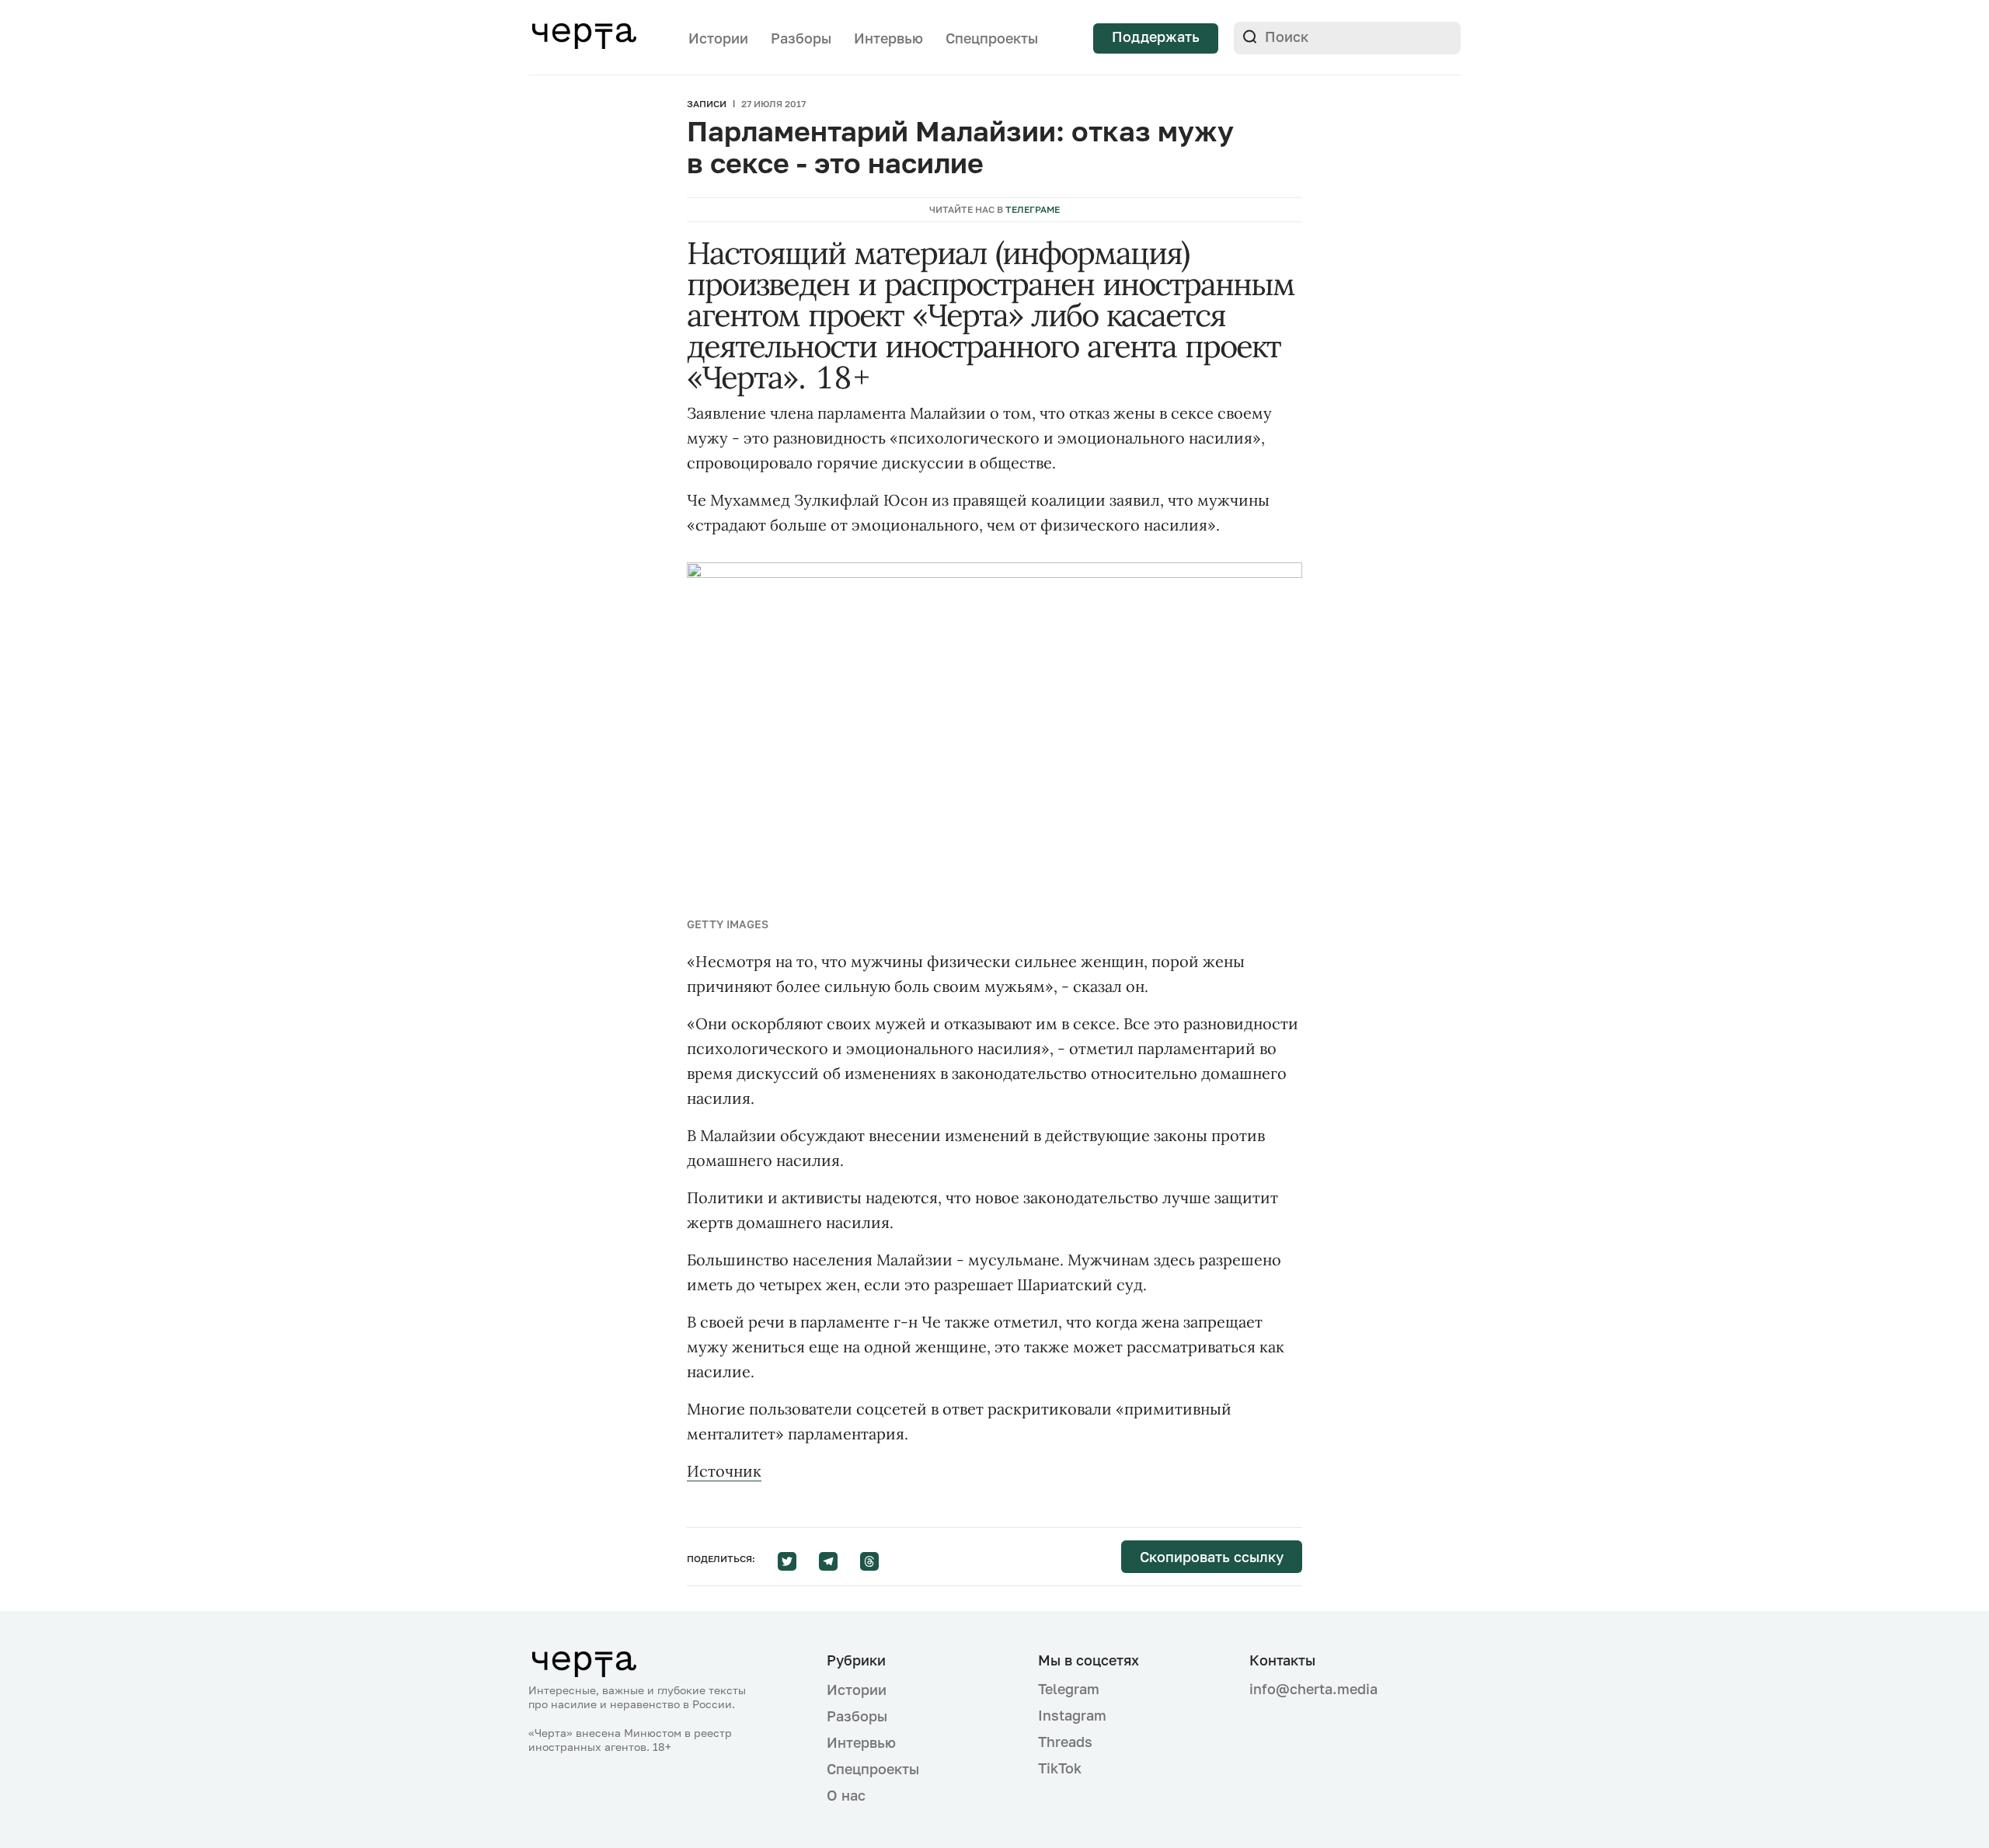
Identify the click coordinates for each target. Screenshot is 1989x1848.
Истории (718, 38)
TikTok (1060, 1768)
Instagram (1072, 1715)
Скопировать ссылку (1212, 1557)
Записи (707, 104)
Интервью (888, 38)
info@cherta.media (1313, 1689)
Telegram (1069, 1689)
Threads (1065, 1742)
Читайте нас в (994, 209)
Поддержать (1156, 37)
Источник (724, 1471)
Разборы (801, 38)
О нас (846, 1795)
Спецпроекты (992, 38)
